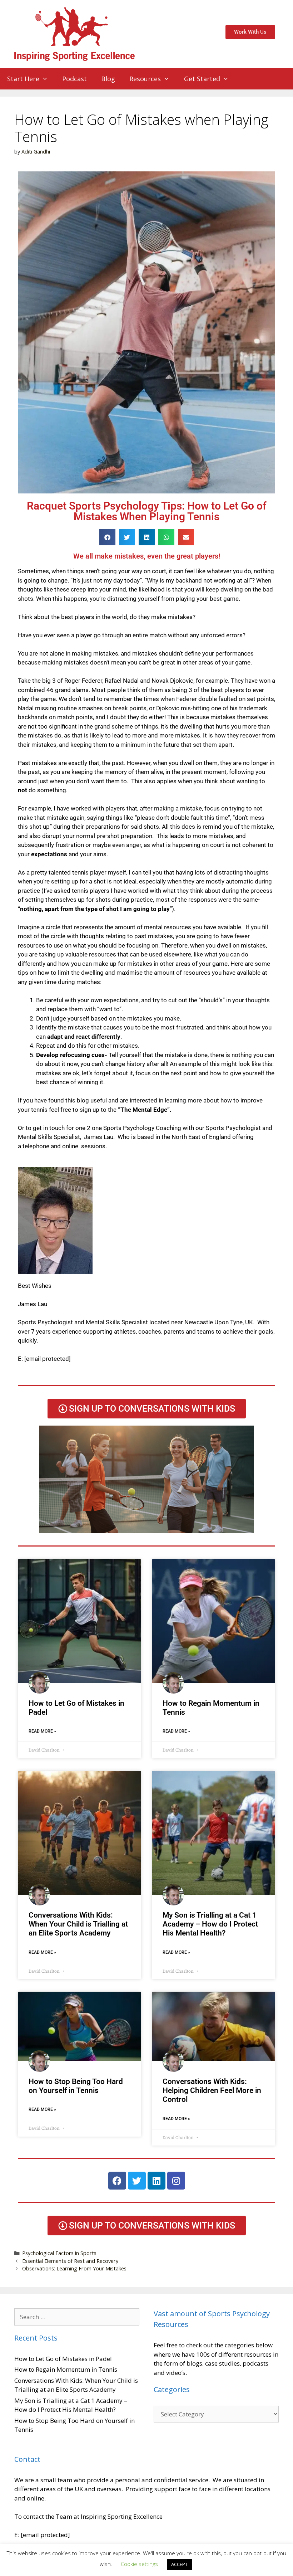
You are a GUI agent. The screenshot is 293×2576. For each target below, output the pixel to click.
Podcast (75, 79)
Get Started (202, 79)
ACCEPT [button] (179, 2564)
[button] (107, 537)
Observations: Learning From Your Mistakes (74, 2268)
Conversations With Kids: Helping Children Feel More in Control (212, 2090)
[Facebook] (117, 2181)
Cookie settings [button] (139, 2564)
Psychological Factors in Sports (59, 2253)
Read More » (42, 1731)
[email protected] (48, 1359)
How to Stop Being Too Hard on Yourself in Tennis (76, 2086)
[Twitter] (137, 2181)
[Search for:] (77, 2317)
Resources (145, 79)
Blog (108, 79)
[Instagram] (176, 2181)
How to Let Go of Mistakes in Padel (63, 2359)
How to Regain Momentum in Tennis (66, 2369)
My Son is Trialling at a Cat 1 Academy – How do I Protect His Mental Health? (210, 1924)
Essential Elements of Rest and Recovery (70, 2261)
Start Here (23, 79)
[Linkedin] (157, 2181)
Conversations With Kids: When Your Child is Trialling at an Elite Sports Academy (78, 1924)
